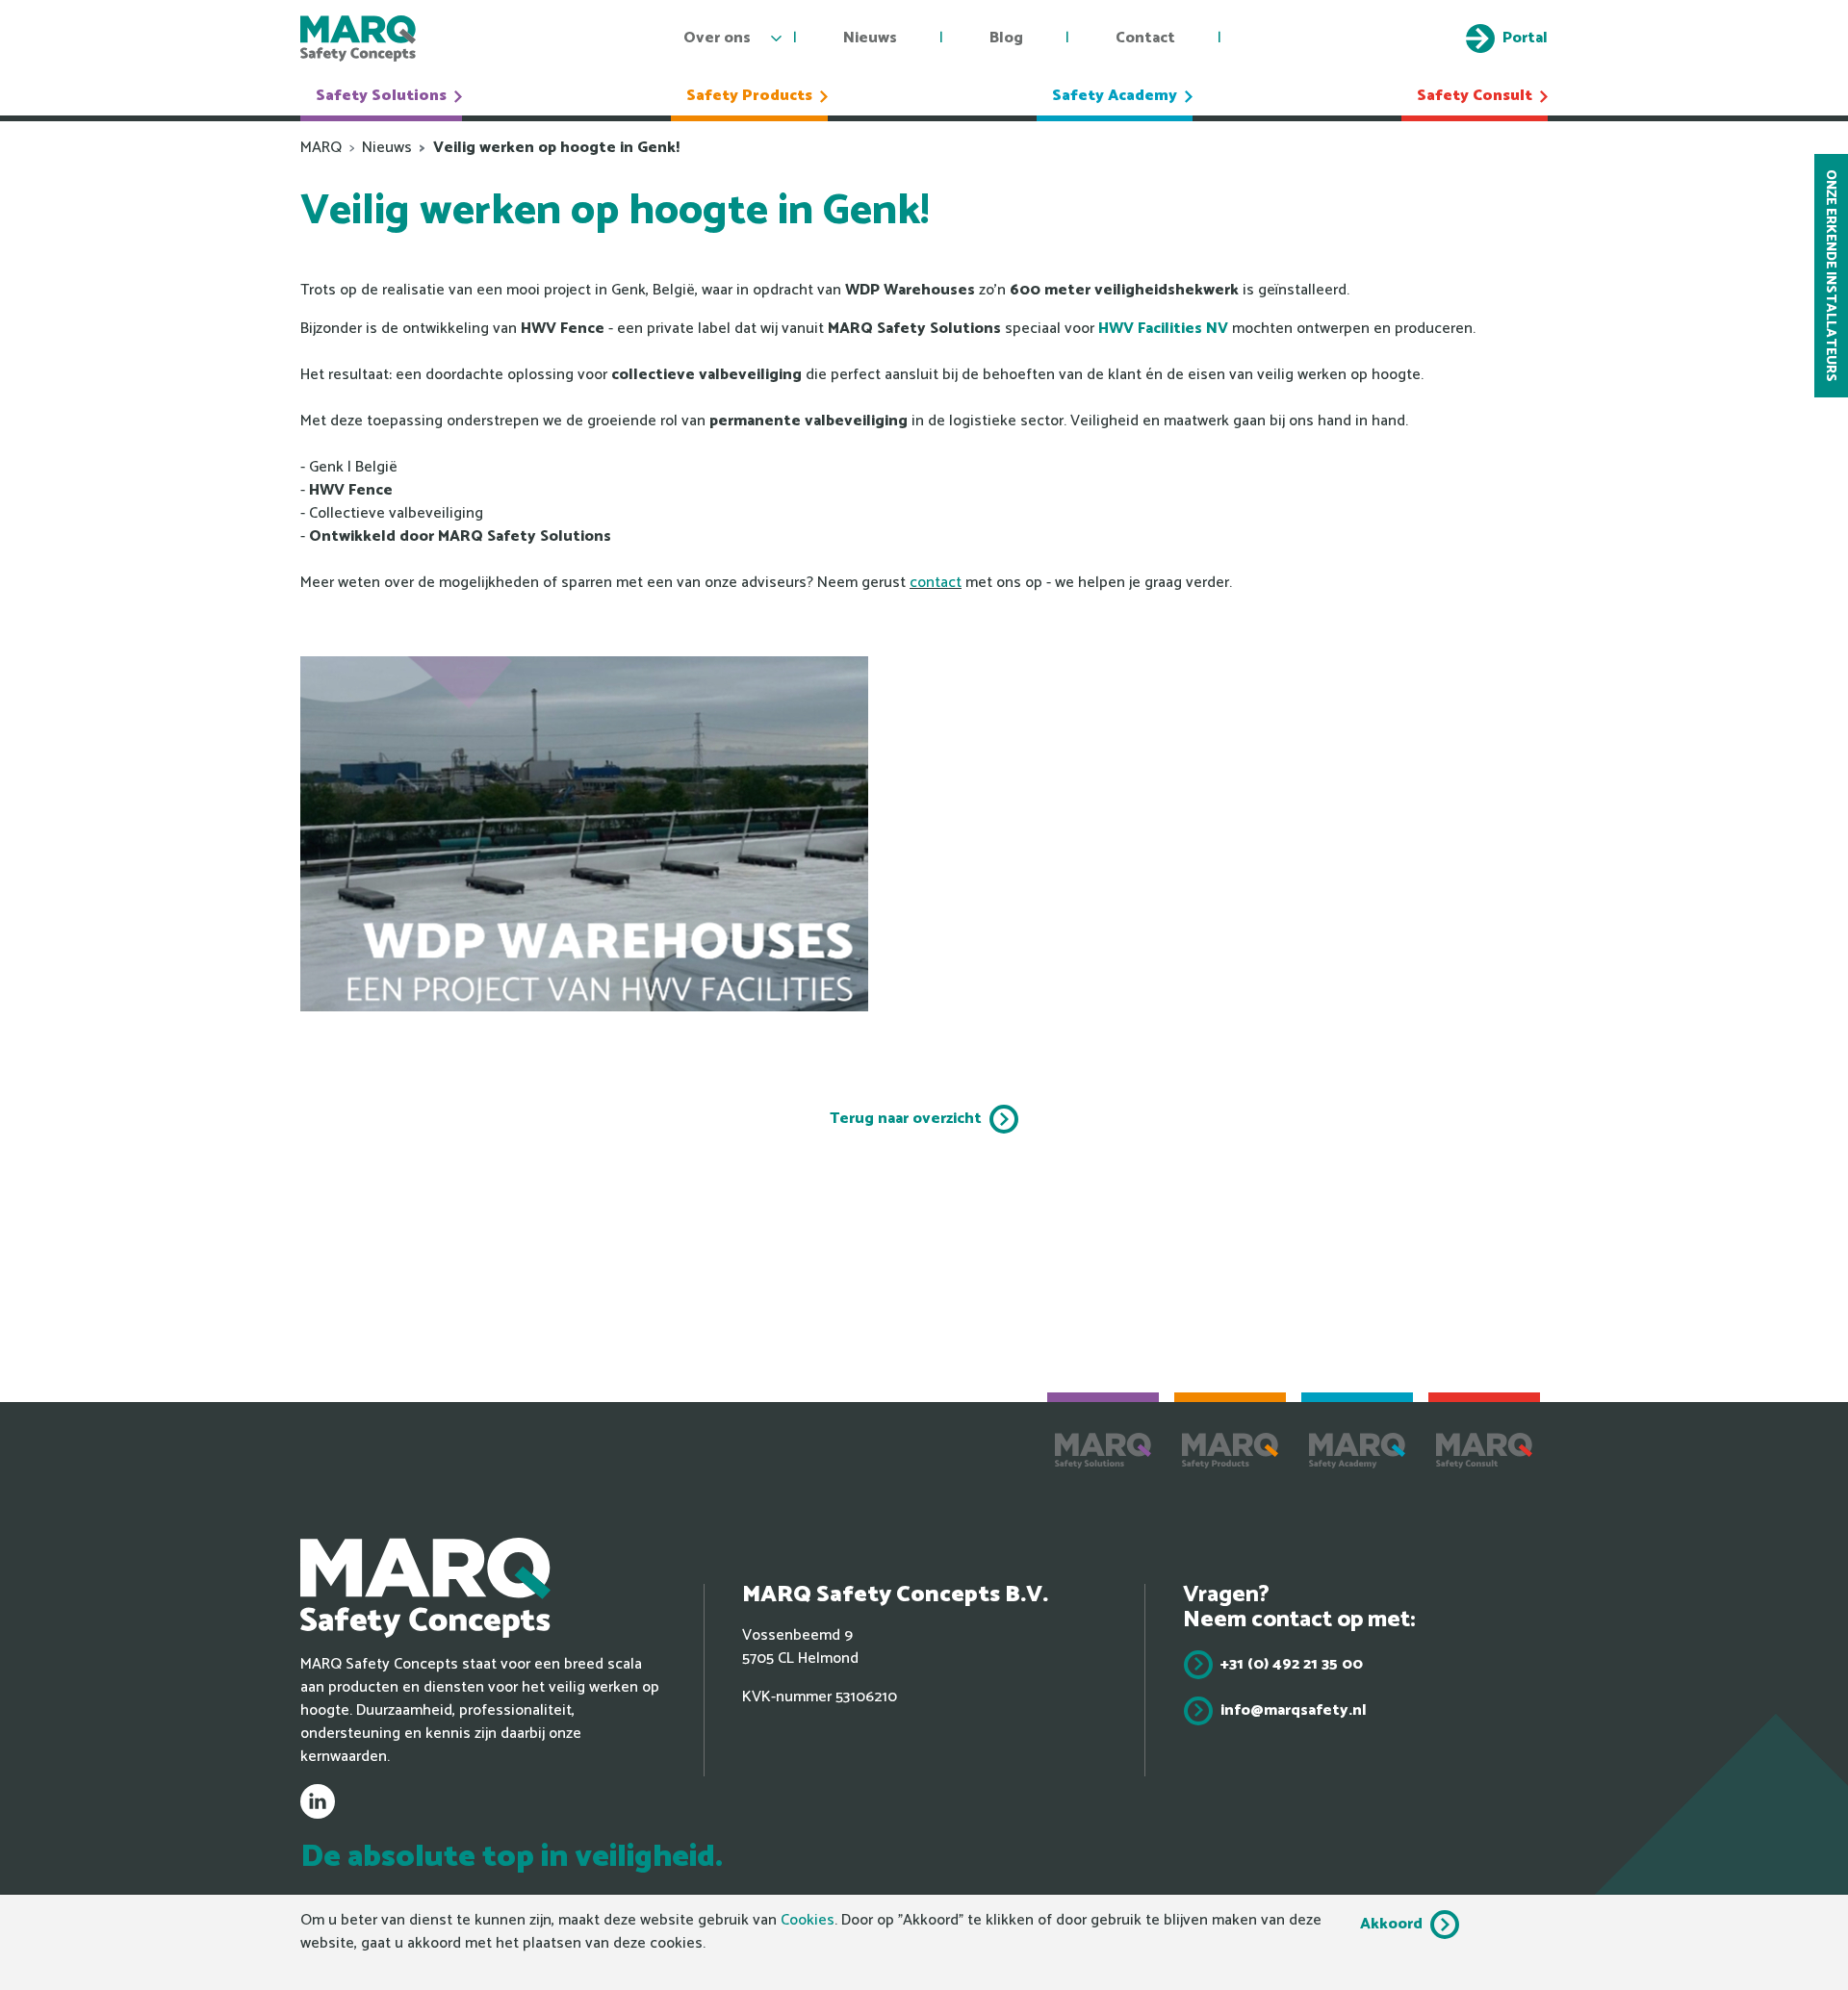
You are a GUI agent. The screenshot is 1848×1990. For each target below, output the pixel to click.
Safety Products (749, 96)
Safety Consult (1475, 96)
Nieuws (870, 38)
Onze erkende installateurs (1830, 276)
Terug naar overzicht (906, 1119)
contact (936, 583)
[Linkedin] (318, 1801)
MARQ (321, 148)
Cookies (808, 1920)
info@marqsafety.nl (1294, 1710)
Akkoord (1391, 1924)
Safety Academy (1115, 96)
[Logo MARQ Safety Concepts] (358, 38)
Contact (1145, 38)
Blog (1006, 38)
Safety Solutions (381, 96)
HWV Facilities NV (1163, 329)
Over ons (717, 38)
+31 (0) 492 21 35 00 (1292, 1664)
